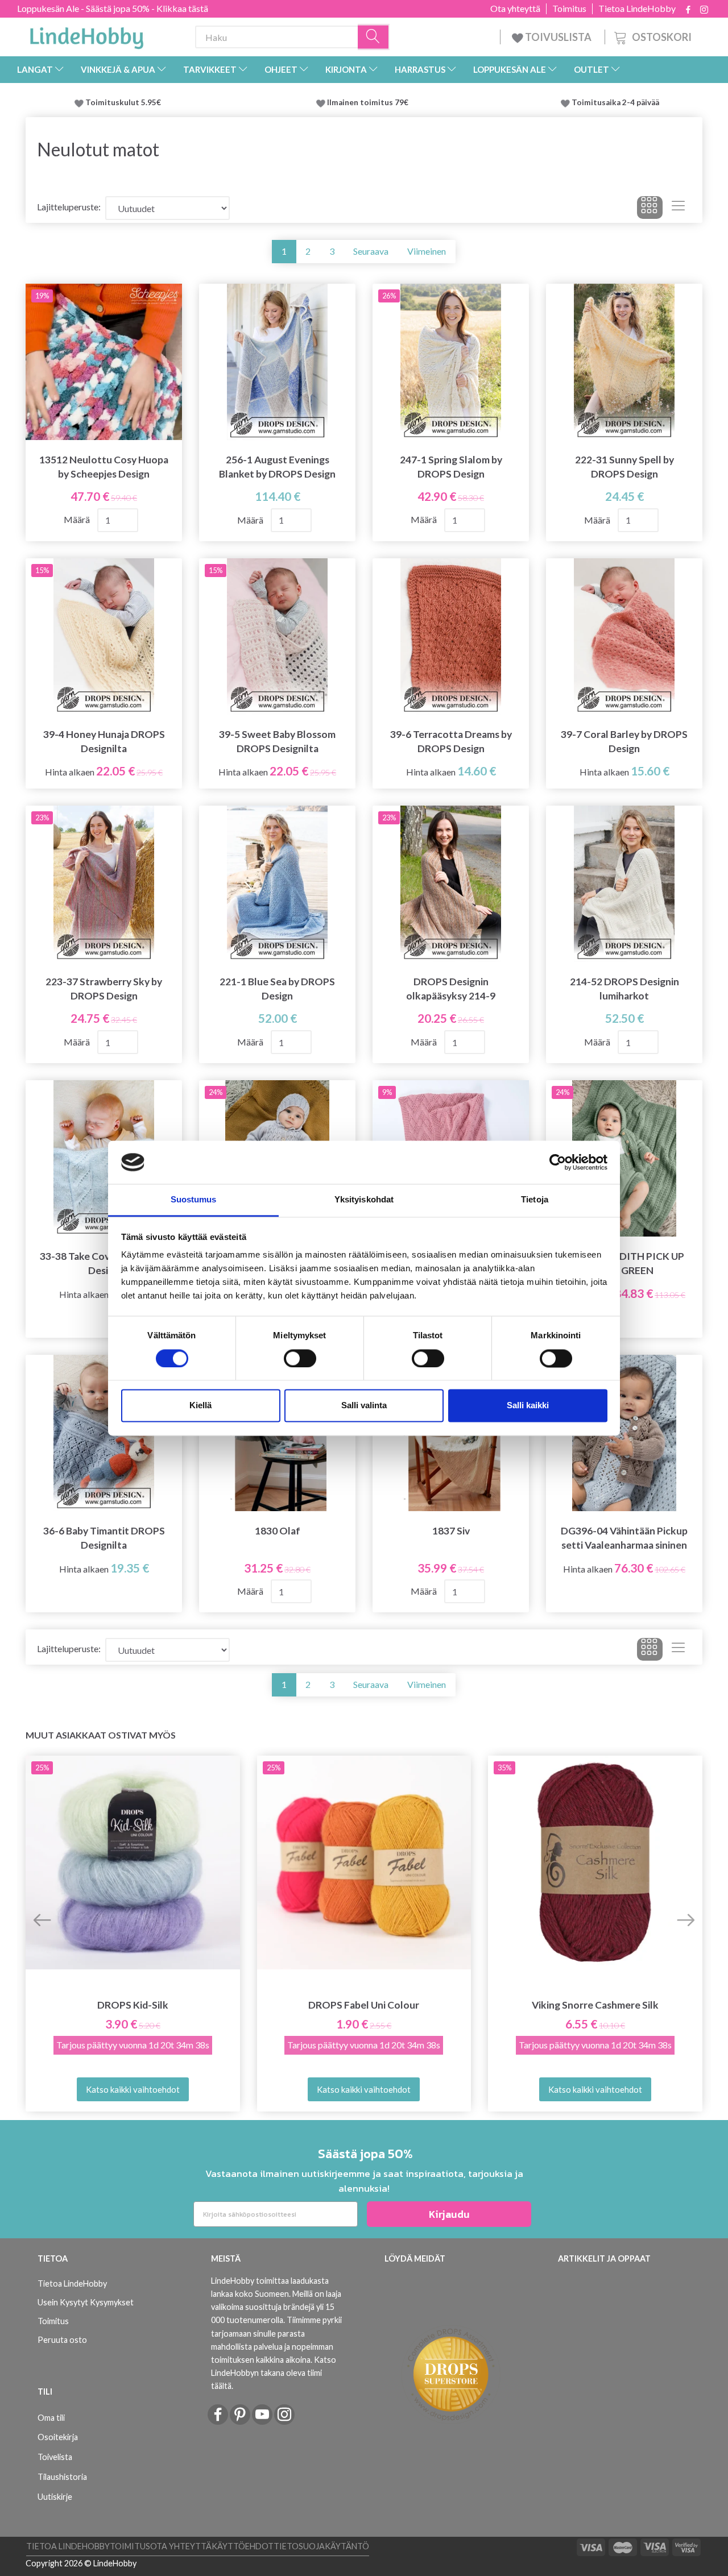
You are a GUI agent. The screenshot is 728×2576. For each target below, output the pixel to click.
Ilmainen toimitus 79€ (369, 102)
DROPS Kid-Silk (133, 2005)
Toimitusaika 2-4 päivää (615, 102)
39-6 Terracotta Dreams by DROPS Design (451, 741)
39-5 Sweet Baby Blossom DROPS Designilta (277, 741)
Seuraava (371, 251)
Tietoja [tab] (535, 1200)
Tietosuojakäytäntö (321, 2546)
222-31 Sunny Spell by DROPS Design (624, 467)
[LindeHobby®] (86, 35)
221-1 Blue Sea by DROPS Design (277, 989)
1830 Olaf (278, 1531)
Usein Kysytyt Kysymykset (86, 2302)
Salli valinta (364, 1406)
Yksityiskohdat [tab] (364, 1200)
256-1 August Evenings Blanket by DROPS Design (277, 467)
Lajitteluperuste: (69, 207)
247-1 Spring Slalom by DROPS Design (451, 467)
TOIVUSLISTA (558, 37)
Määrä (78, 519)
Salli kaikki (528, 1406)
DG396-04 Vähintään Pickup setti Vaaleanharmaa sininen (624, 1538)
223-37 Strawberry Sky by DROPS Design (104, 989)
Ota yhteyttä (515, 9)
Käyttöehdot (243, 2546)
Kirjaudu (449, 2214)
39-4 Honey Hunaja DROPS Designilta (104, 741)
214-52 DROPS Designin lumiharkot (624, 989)
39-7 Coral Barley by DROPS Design (624, 741)
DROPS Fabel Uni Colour (364, 2005)
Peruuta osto (62, 2340)
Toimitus (569, 9)
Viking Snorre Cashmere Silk (595, 2005)
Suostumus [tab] (194, 1200)
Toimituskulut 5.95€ (123, 102)
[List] (678, 208)
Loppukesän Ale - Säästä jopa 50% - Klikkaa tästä (113, 8)
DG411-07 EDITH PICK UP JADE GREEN (624, 1263)
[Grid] (650, 208)
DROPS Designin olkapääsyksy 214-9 (451, 989)
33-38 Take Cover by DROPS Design (104, 1263)
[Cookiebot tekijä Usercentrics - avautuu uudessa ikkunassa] (558, 1162)
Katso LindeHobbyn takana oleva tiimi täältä (274, 2373)
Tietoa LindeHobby (637, 9)
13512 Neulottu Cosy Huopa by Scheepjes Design (104, 467)
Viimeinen (427, 251)
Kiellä (200, 1406)
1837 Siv (451, 1531)
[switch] (300, 1358)
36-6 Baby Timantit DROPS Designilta (104, 1538)
